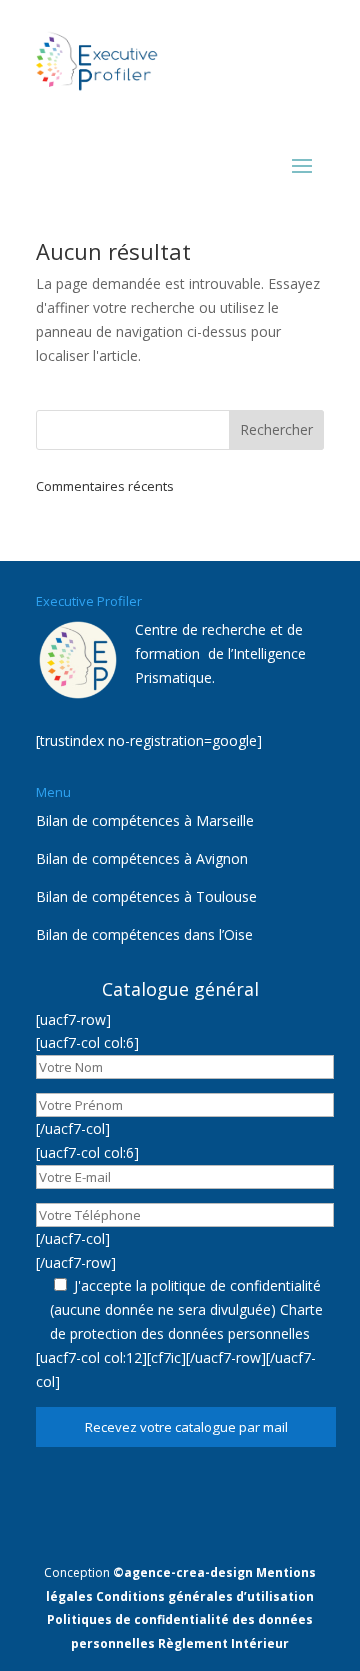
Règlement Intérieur (223, 1643)
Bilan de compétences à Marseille (145, 820)
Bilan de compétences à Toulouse (146, 896)
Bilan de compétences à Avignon (142, 858)
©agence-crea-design (183, 1572)
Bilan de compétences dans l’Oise (144, 934)
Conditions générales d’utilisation (205, 1596)
